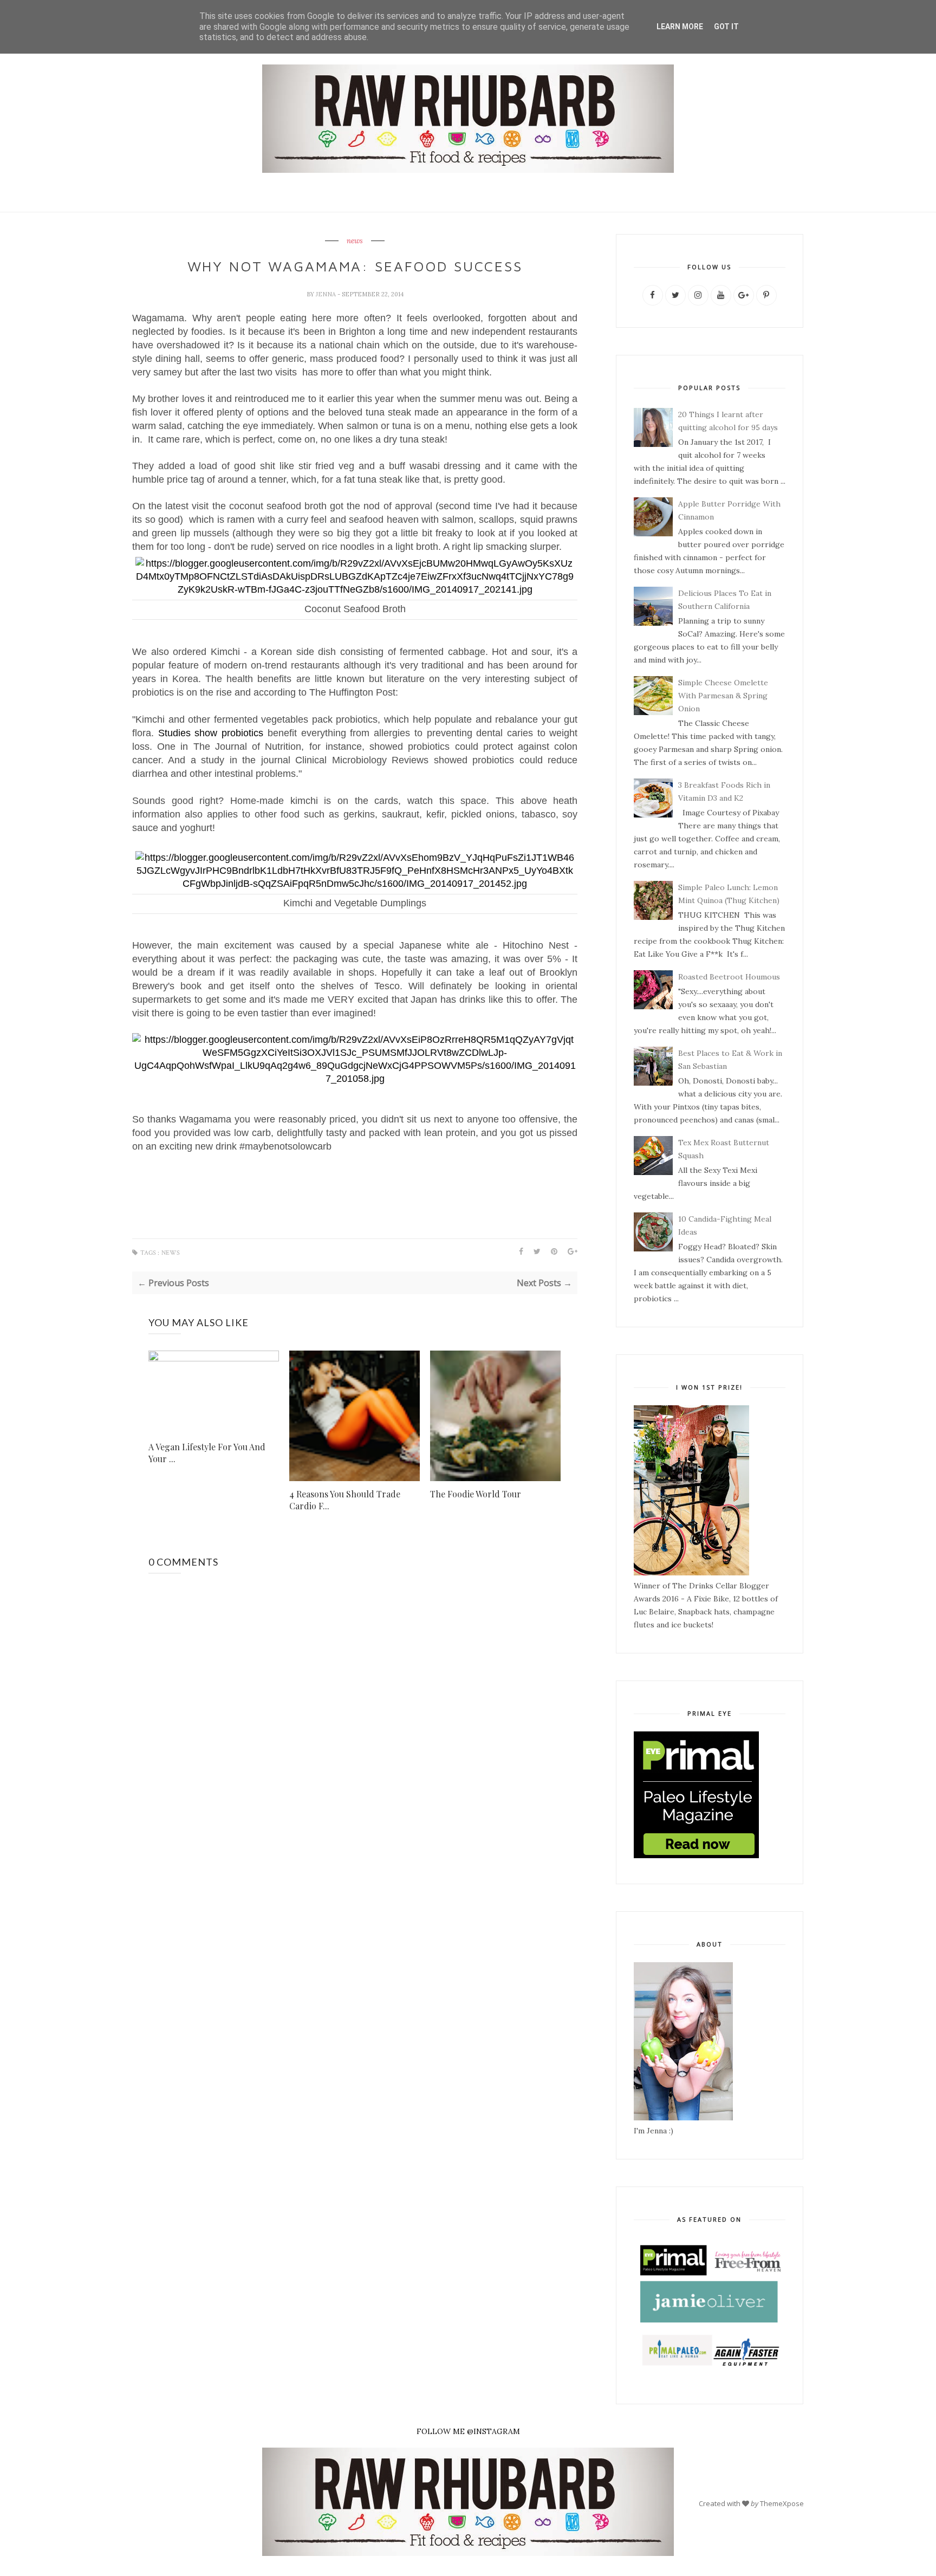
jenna (327, 294)
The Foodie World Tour (476, 1494)
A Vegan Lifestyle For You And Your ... (207, 1453)
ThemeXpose (782, 2503)
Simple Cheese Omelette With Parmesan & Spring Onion (723, 696)
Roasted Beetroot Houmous (729, 977)
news (355, 241)
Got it (726, 27)
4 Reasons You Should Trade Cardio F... (345, 1500)
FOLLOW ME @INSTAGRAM (468, 2431)
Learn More (680, 27)
